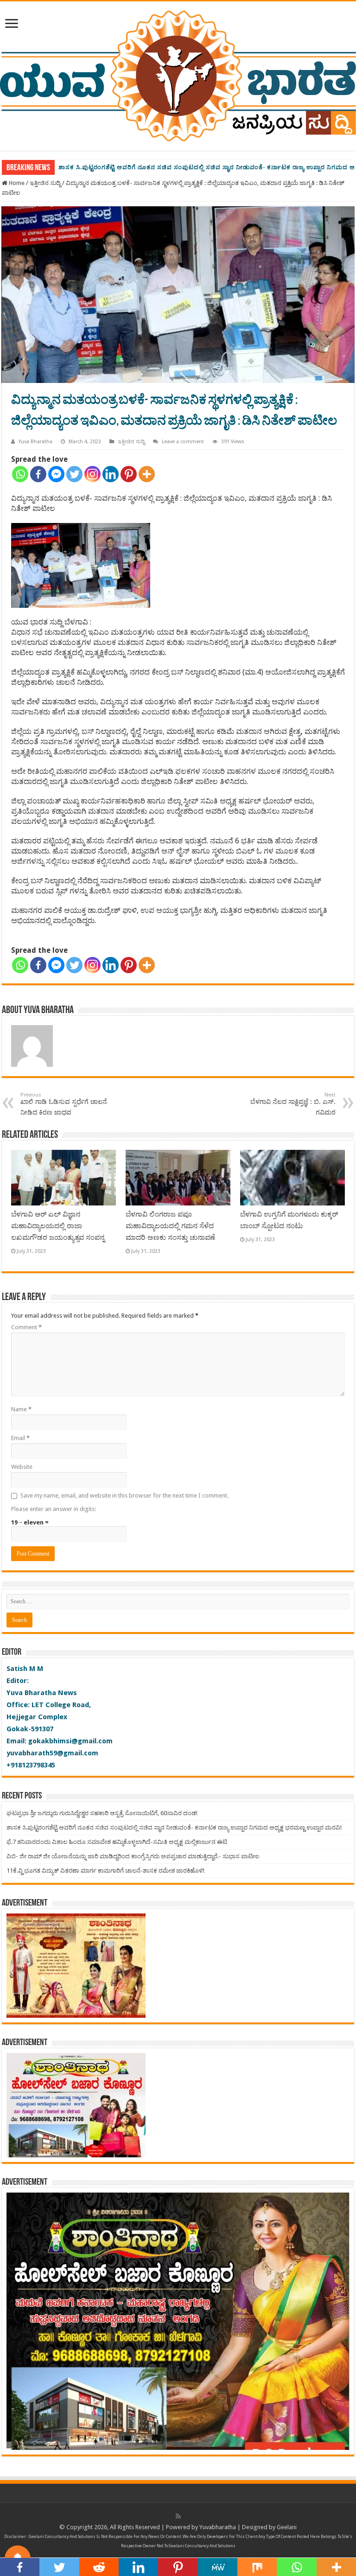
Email (20, 1438)
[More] (147, 474)
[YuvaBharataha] (178, 74)
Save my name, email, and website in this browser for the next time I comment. (124, 1495)
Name (21, 1409)
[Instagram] (92, 474)
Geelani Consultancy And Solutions (62, 2537)
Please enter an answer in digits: (54, 1509)
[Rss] (178, 2516)
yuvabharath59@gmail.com (52, 1753)
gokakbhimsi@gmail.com (70, 1741)
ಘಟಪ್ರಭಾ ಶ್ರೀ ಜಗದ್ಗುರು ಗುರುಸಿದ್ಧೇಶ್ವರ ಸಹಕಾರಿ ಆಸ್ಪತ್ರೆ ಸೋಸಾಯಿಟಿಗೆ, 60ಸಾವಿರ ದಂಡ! (102, 1813)
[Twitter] (74, 474)
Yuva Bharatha (35, 442)
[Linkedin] (111, 474)
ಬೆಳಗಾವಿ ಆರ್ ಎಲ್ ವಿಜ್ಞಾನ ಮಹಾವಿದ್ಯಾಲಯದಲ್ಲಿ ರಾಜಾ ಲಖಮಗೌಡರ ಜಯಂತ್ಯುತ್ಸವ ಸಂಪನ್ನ (58, 1226)
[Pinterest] (129, 474)
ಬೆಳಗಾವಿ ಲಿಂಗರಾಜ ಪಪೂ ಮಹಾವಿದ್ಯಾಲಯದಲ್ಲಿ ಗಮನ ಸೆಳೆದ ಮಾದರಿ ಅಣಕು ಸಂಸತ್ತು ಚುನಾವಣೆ (170, 1226)
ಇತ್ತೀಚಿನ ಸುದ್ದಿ (45, 183)
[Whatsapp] (20, 474)
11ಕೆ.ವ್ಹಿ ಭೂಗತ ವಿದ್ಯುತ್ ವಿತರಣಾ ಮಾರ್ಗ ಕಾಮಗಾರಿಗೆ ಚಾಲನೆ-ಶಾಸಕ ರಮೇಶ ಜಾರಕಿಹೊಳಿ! (105, 1871)
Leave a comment (183, 442)
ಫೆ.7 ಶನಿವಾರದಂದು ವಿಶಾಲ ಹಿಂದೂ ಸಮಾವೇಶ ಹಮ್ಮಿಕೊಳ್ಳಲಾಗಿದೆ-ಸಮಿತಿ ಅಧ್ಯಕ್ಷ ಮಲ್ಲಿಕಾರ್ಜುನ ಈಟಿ (179, 167)
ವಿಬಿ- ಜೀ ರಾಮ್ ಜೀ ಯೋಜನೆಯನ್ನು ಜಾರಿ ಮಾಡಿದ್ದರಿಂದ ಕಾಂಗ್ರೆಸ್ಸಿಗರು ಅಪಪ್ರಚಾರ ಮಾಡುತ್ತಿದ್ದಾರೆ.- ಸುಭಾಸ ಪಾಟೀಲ (133, 1856)
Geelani (287, 2527)
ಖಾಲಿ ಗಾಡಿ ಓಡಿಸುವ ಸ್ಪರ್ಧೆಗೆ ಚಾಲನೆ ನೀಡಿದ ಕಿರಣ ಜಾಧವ (64, 1104)
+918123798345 (31, 1765)
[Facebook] (38, 474)
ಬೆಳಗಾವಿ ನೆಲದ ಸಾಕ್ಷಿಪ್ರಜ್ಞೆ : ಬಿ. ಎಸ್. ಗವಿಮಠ (293, 1104)
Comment (26, 1327)
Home (16, 183)
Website (22, 1467)
